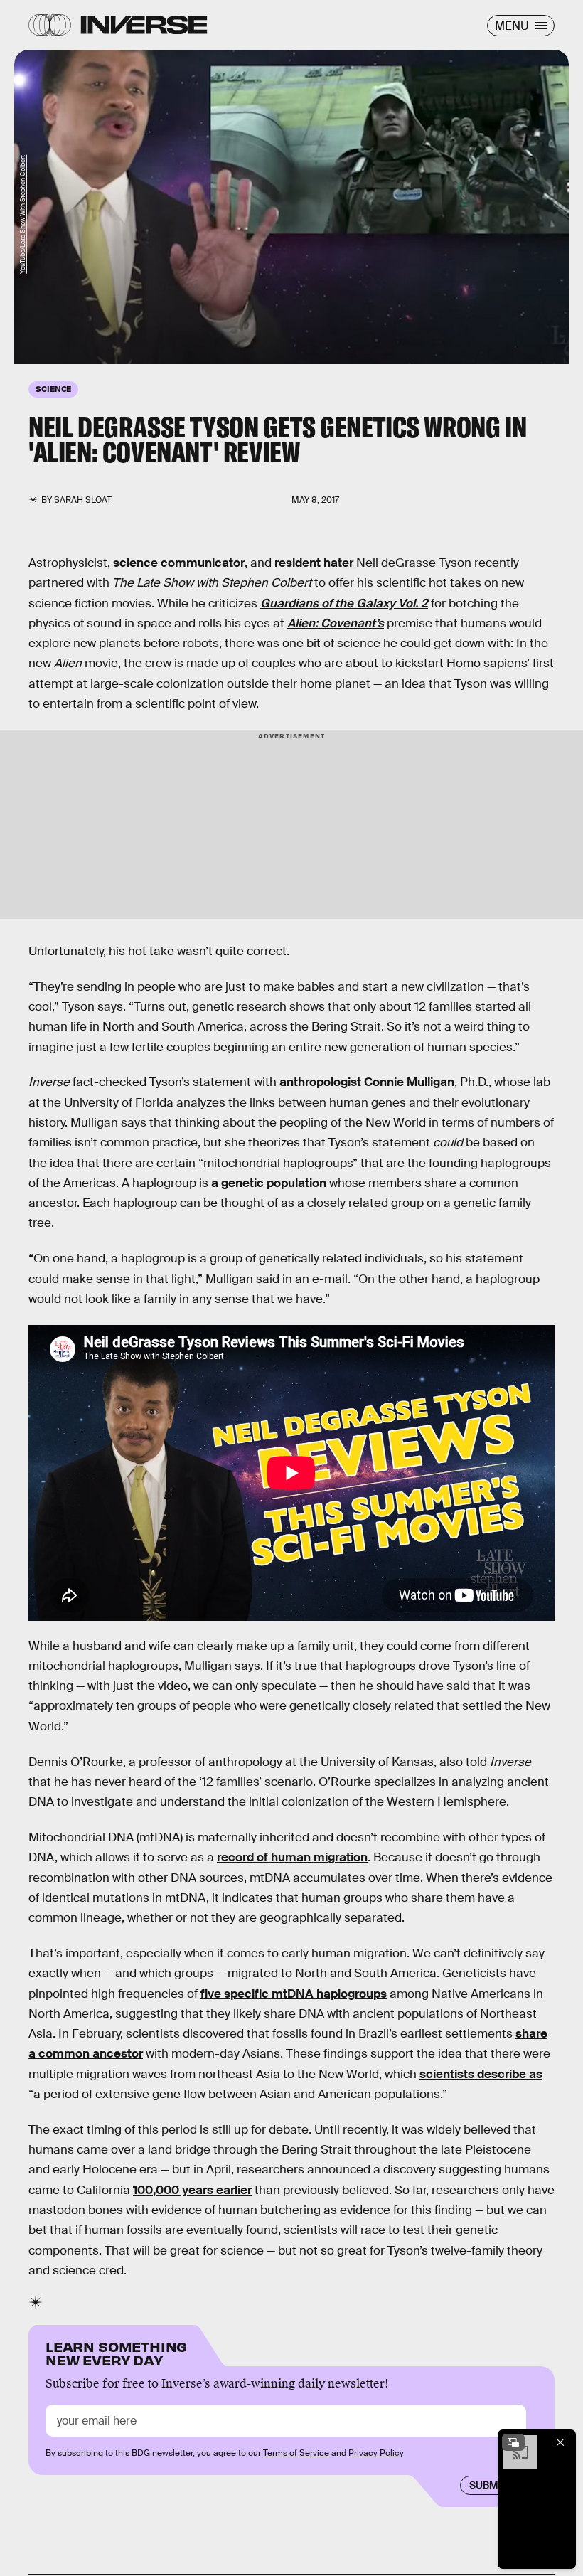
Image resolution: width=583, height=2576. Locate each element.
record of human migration (292, 1857)
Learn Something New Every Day (116, 2352)
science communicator (179, 563)
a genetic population (269, 1183)
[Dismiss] (560, 2442)
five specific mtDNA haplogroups (294, 1994)
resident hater (314, 563)
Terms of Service (296, 2453)
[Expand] (513, 2442)
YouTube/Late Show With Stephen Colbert (23, 214)
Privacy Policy (376, 2453)
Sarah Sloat (83, 500)
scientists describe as (481, 2074)
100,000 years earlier (192, 2190)
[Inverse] (144, 25)
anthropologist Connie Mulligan (367, 1082)
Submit (488, 2485)
